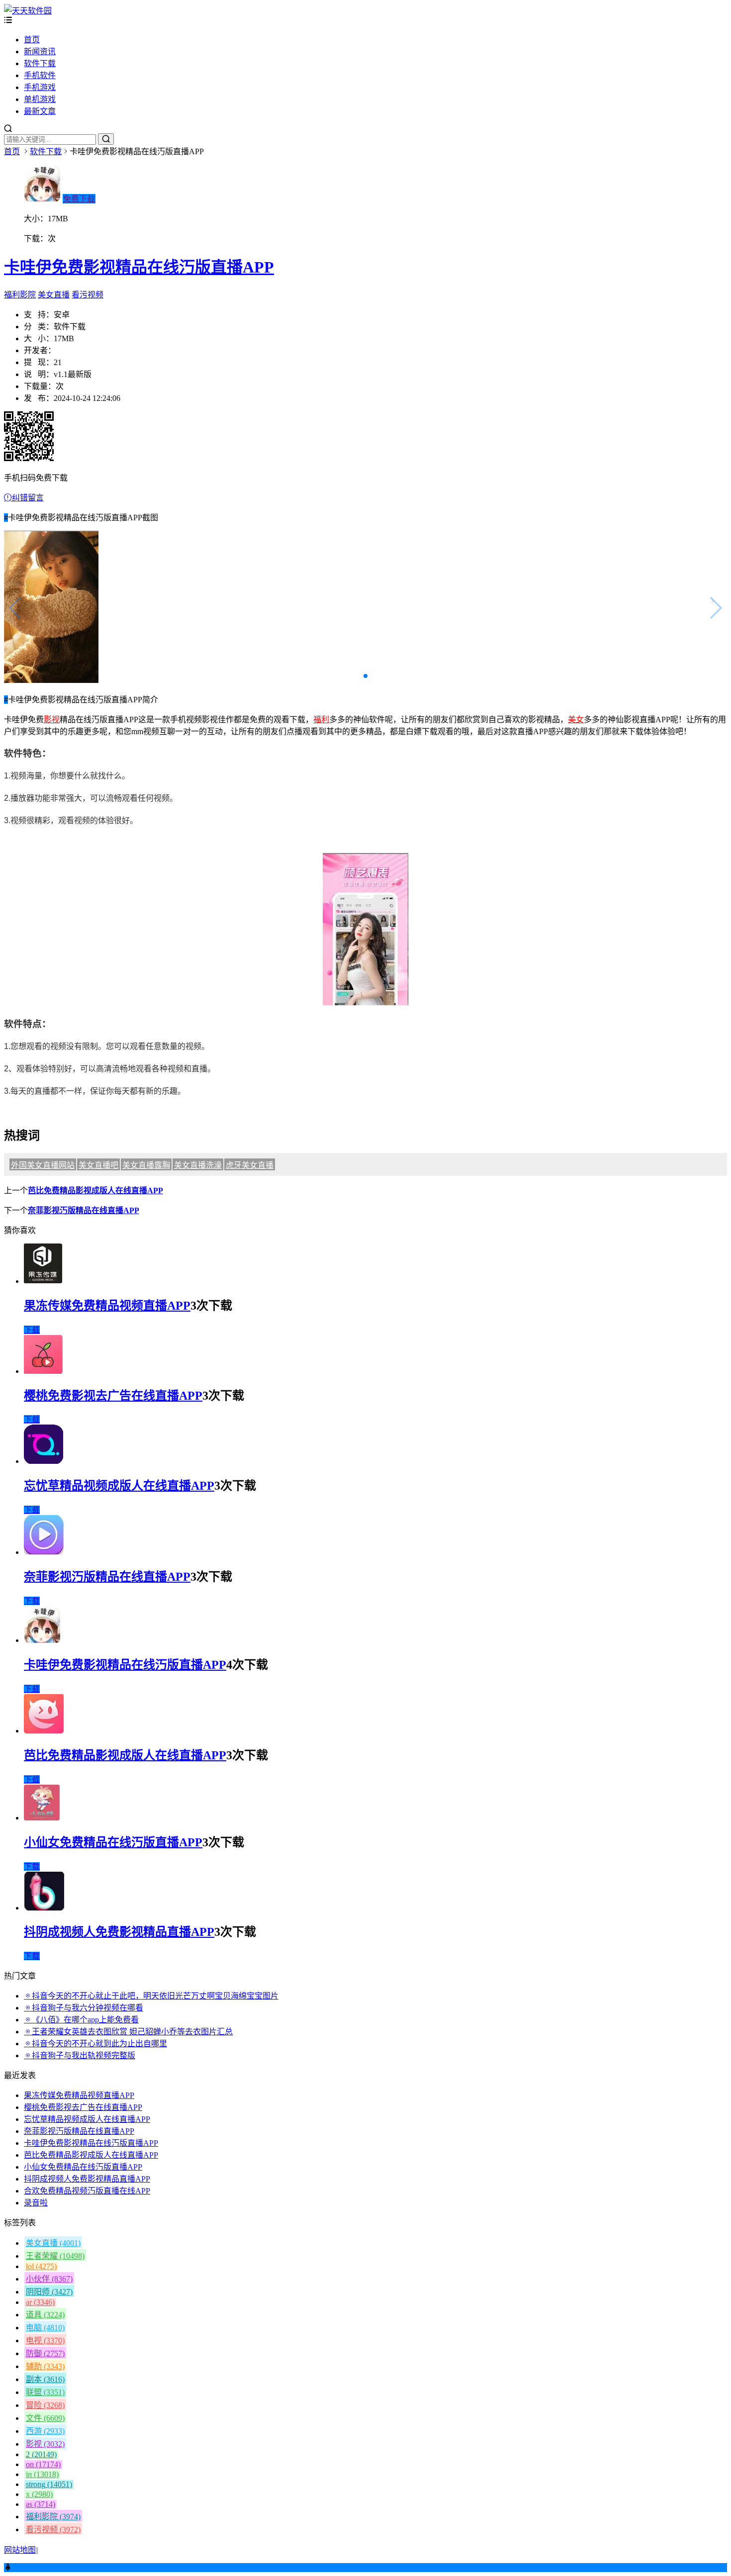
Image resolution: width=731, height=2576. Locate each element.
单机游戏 (40, 99)
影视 (52, 719)
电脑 (45, 2328)
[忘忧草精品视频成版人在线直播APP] (44, 1461)
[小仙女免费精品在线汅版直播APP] (42, 1818)
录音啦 (36, 2203)
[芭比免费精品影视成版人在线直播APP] (44, 1731)
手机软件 (40, 75)
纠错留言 (28, 498)
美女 (576, 719)
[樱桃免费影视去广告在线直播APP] (43, 1371)
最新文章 (40, 111)
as (41, 2504)
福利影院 (20, 295)
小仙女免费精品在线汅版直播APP (113, 1842)
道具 (45, 2315)
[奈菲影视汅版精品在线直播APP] (44, 1552)
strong (49, 2484)
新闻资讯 (40, 51)
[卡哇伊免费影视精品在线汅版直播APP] (42, 1640)
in (42, 2474)
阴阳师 (49, 2292)
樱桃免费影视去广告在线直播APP (113, 1396)
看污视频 (88, 295)
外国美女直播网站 (43, 1165)
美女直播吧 (98, 1165)
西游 (45, 2431)
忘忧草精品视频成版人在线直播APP (119, 1486)
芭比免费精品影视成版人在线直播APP (95, 1191)
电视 (45, 2340)
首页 (32, 40)
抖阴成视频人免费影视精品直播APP (119, 1932)
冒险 (45, 2405)
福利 (321, 719)
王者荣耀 (55, 2256)
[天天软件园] (28, 11)
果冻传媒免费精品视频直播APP (107, 1306)
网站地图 (20, 2550)
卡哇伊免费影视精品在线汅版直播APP (139, 267)
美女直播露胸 (146, 1165)
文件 (45, 2418)
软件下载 (40, 63)
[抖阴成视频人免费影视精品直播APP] (44, 1908)
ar (40, 2302)
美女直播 (54, 295)
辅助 (45, 2366)
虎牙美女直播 (250, 1165)
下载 (32, 1330)
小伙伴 (49, 2279)
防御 (45, 2353)
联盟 (45, 2392)
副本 (45, 2379)
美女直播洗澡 (198, 1165)
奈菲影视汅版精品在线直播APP (84, 1210)
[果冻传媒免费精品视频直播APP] (43, 1281)
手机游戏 (40, 87)
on (43, 2464)
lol (41, 2266)
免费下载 (79, 199)
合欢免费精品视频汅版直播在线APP (87, 2191)
